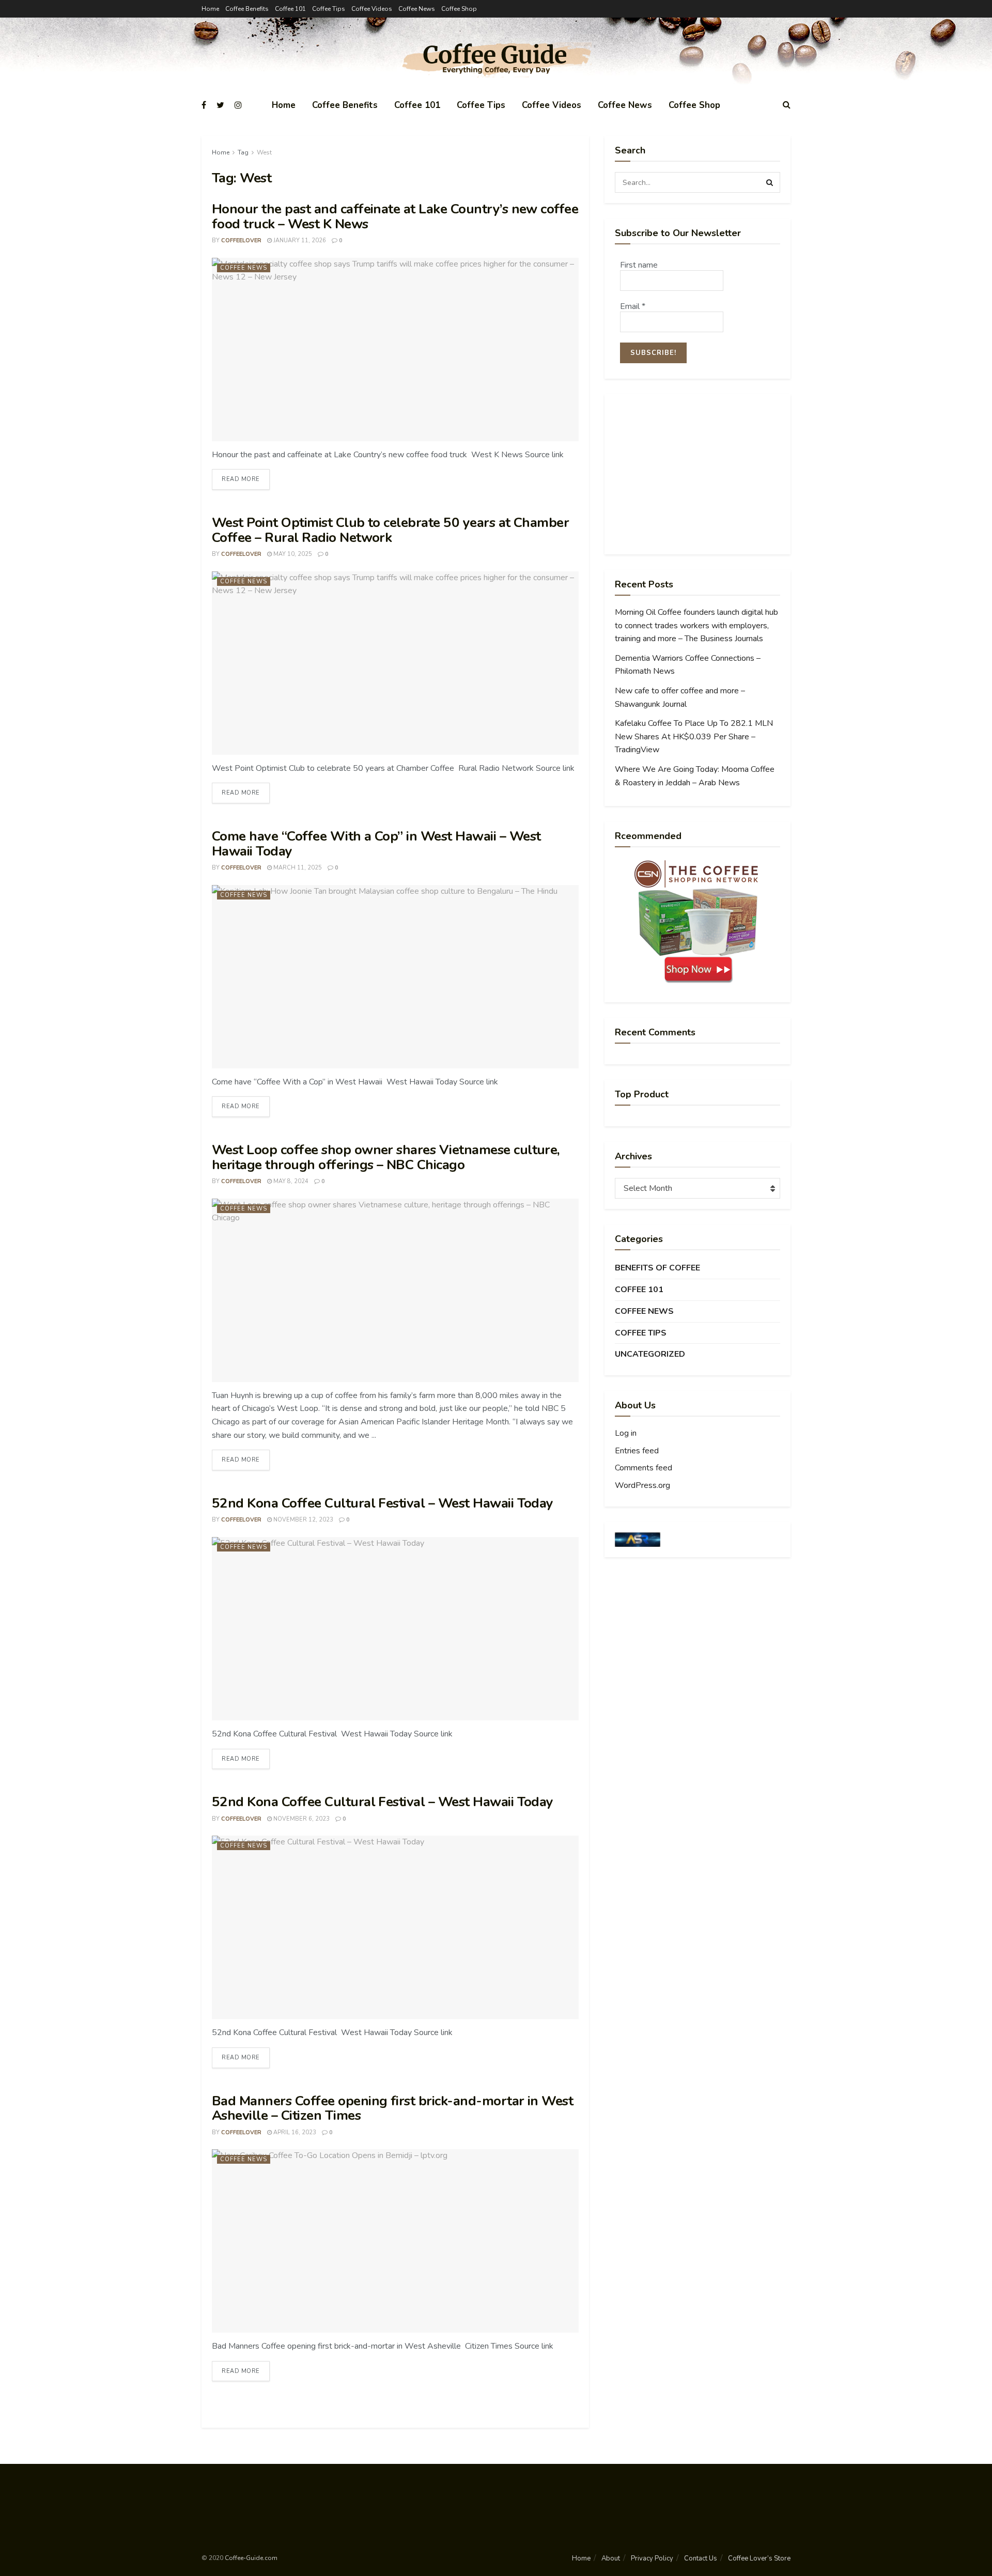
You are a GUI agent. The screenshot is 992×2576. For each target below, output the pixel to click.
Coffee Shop (459, 9)
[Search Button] (770, 182)
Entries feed (637, 1451)
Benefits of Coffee (657, 1268)
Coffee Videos (372, 9)
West (264, 152)
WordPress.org (642, 1485)
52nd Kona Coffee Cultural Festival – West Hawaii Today (383, 1503)
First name (639, 265)
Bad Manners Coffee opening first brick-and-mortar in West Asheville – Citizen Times (392, 2108)
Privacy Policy (652, 2558)
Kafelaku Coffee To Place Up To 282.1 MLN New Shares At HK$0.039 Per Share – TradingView (694, 736)
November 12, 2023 (303, 1520)
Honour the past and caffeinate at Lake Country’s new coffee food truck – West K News (395, 216)
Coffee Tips (329, 9)
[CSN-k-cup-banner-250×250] (698, 922)
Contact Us (701, 2558)
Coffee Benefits (247, 9)
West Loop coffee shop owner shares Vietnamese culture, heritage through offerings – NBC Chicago (386, 1157)
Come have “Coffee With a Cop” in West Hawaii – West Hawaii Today (376, 844)
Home (210, 9)
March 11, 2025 (297, 868)
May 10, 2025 (292, 554)
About (611, 2558)
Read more (241, 479)
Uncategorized (650, 1354)
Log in (626, 1433)
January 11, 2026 (299, 240)
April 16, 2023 (294, 2132)
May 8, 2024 (290, 1181)
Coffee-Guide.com (251, 2558)
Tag (243, 152)
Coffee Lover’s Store (759, 2558)
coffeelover (241, 240)
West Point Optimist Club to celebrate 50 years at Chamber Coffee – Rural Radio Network (390, 530)
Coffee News (417, 9)
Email (633, 306)
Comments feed (644, 1468)
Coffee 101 (290, 9)
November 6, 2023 (301, 1819)
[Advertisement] (698, 474)
